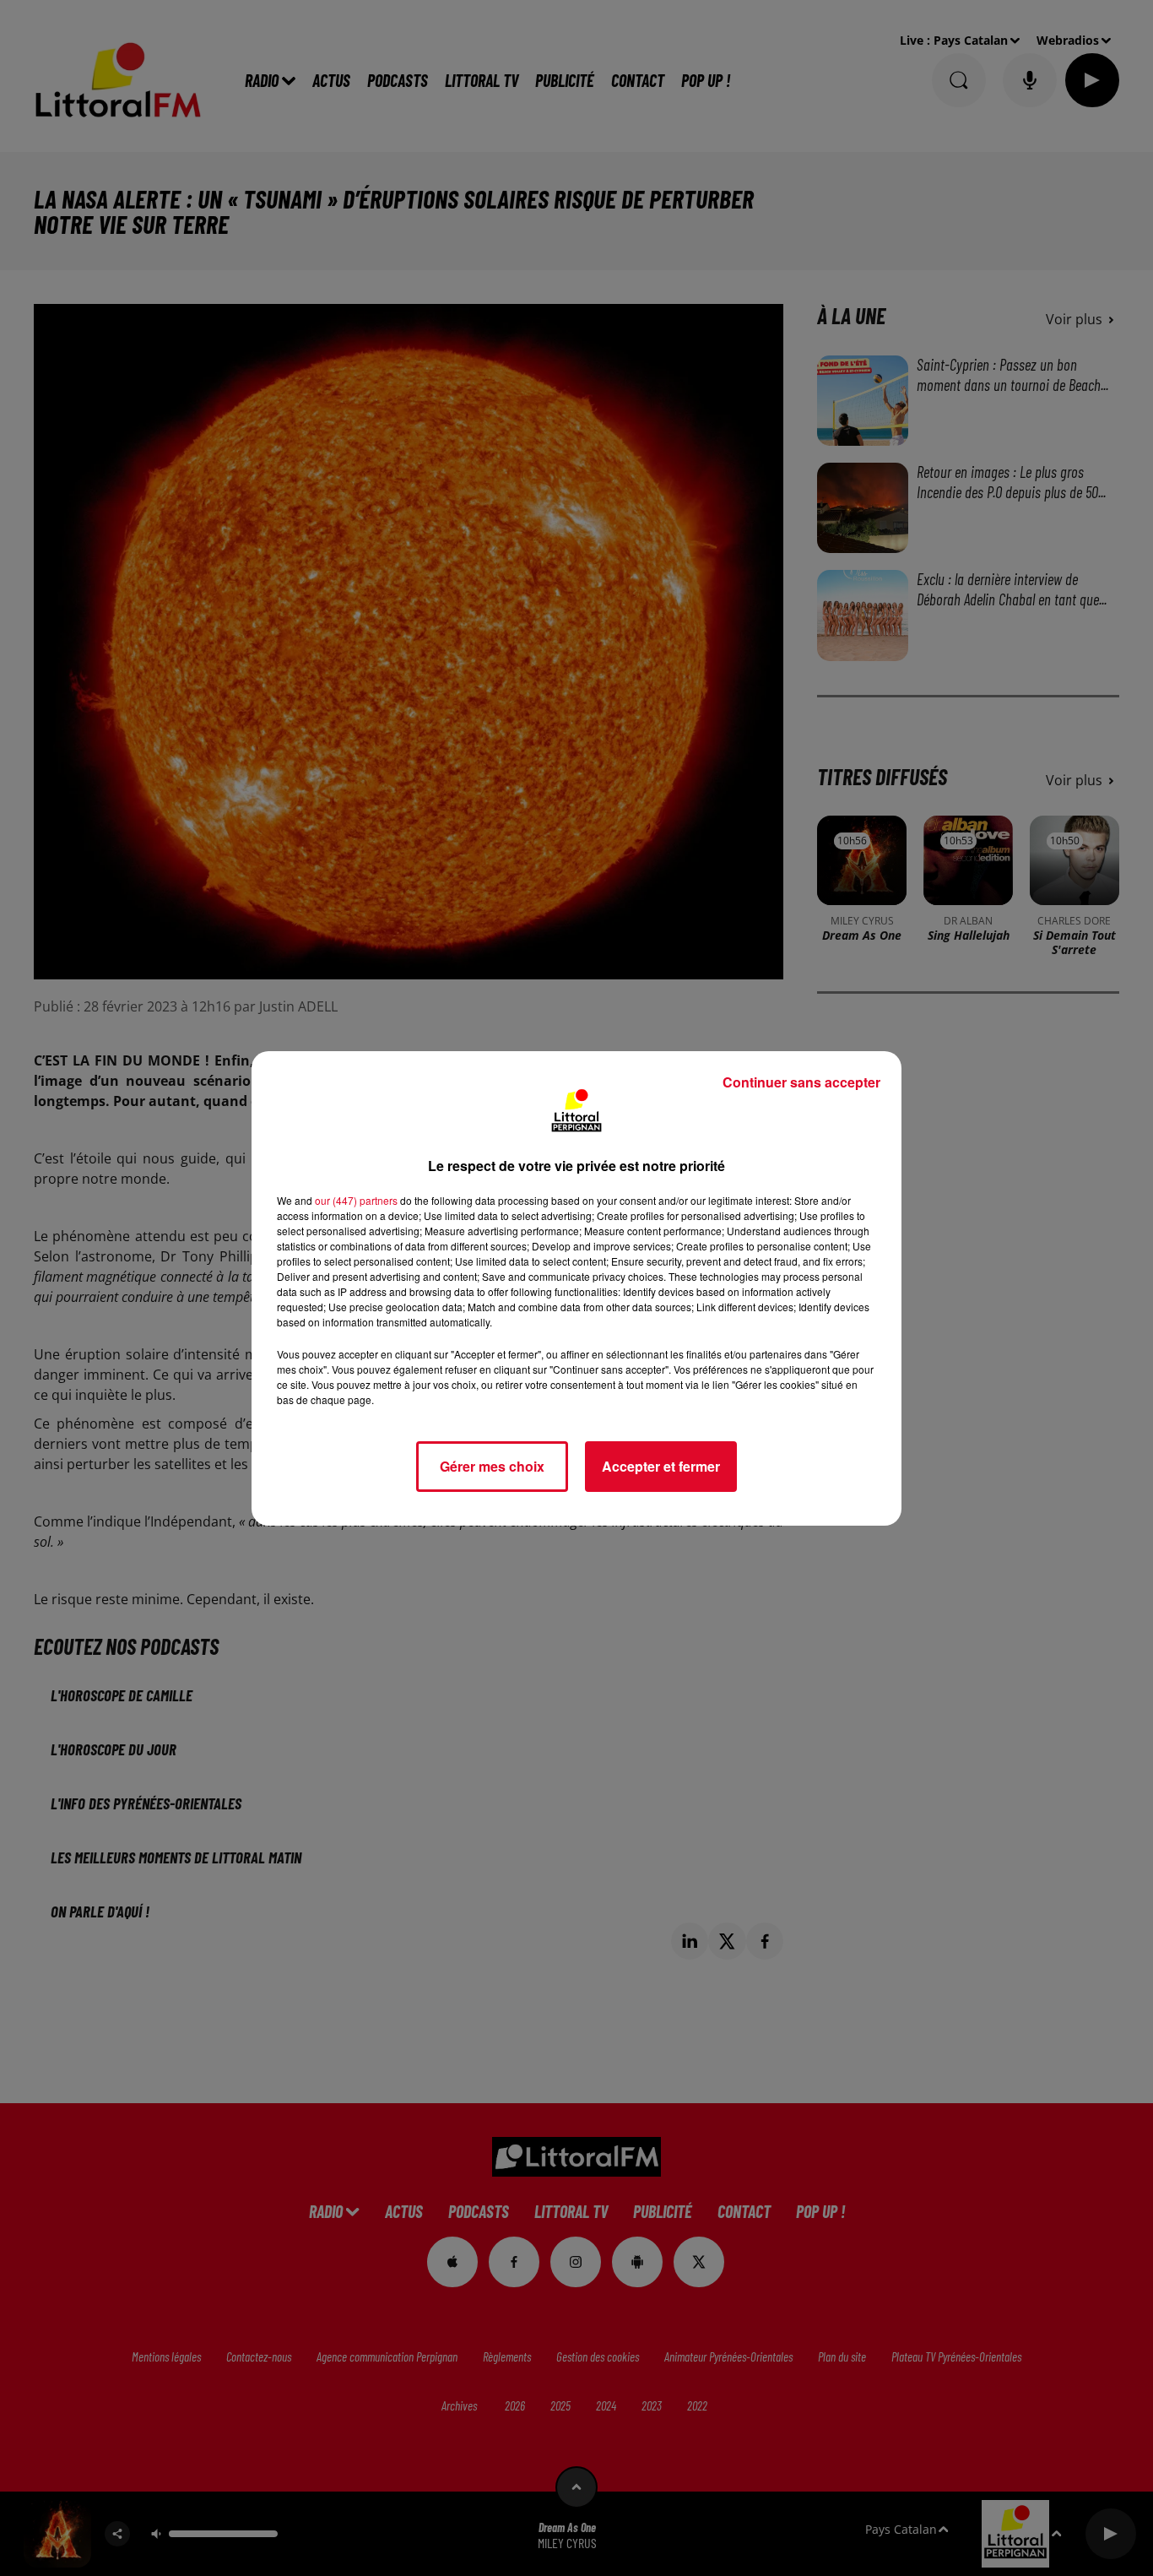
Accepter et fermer (661, 1466)
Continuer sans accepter (801, 1082)
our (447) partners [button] (356, 1200)
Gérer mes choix (492, 1466)
